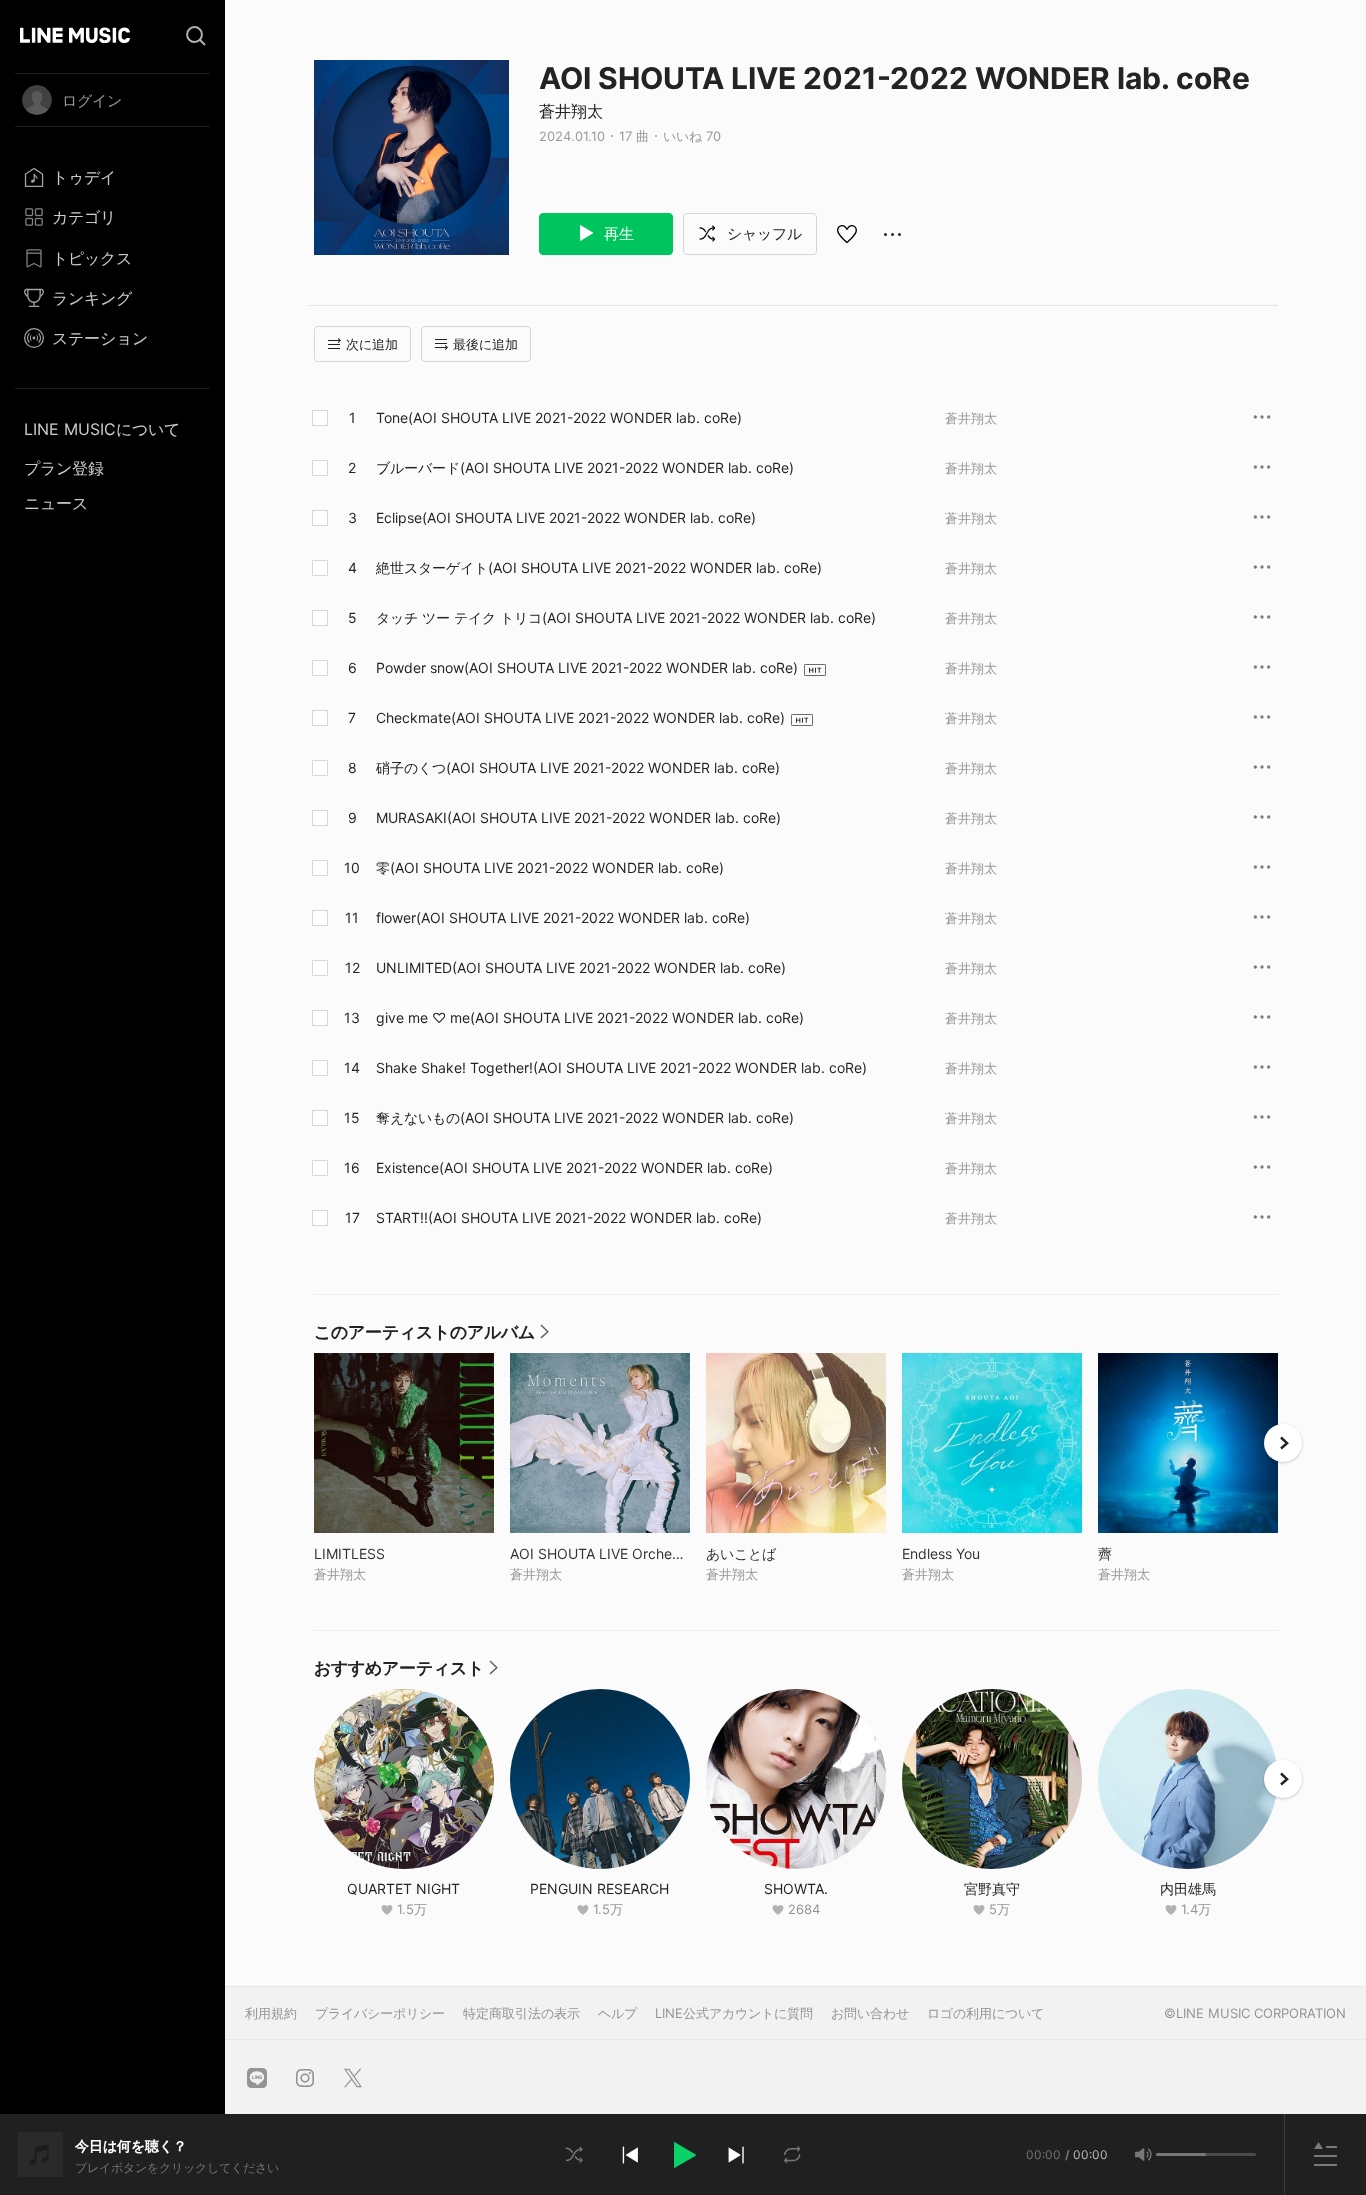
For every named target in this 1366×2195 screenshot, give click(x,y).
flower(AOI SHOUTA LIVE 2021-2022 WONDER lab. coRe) (563, 917)
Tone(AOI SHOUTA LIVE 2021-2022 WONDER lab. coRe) (559, 417)
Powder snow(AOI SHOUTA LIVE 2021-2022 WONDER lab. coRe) (587, 667)
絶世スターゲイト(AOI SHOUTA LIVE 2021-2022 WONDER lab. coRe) (599, 567)
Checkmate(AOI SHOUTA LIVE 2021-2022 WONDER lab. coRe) (580, 717)
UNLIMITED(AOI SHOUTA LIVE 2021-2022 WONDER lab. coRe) (581, 967)
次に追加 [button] (372, 344)
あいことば (782, 1553)
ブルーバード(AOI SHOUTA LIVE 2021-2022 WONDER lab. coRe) (585, 467)
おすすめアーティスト (406, 1673)
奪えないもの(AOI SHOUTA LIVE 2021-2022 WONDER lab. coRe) (585, 1117)
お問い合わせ (870, 2013)
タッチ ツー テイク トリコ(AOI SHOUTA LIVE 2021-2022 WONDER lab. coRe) (626, 617)
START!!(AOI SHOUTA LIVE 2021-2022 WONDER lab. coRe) (569, 1217)
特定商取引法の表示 (521, 2013)
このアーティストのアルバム (431, 1337)
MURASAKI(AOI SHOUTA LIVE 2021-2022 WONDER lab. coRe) (578, 817)
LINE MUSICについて (102, 429)
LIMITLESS (391, 1553)
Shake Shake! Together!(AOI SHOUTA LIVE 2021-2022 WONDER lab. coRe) (621, 1067)
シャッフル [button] (762, 233)
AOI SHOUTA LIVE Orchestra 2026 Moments (600, 1553)
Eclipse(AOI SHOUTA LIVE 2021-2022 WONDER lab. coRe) (566, 517)
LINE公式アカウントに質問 (734, 2013)
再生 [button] (617, 233)
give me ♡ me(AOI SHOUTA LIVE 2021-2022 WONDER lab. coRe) (590, 1017)
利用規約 (271, 2013)
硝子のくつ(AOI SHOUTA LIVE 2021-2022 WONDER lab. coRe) (578, 767)
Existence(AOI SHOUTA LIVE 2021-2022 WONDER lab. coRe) (574, 1167)
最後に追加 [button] (485, 344)
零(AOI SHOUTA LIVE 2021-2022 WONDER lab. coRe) (550, 867)
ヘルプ (617, 2013)
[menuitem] (112, 177)
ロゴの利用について (985, 2013)
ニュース (56, 503)
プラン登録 (64, 468)
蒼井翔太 (571, 111)
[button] (683, 2155)
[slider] (1181, 2154)
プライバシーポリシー (380, 2013)
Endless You (982, 1553)
